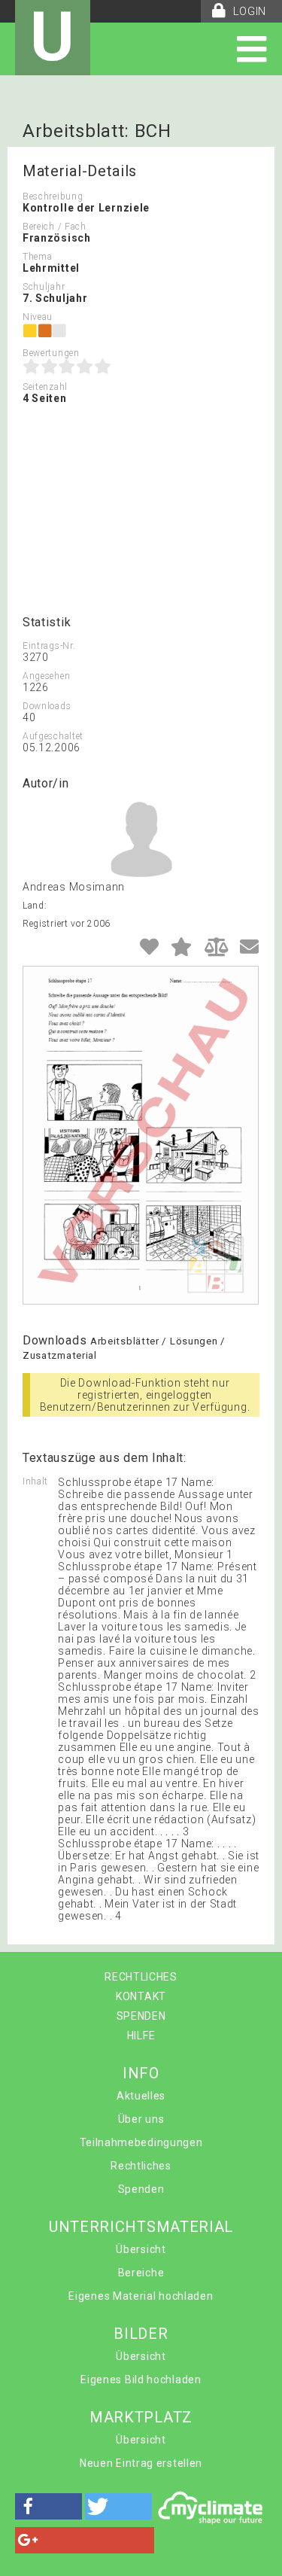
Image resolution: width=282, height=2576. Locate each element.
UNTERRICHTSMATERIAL (141, 2227)
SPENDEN (141, 2016)
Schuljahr (44, 287)
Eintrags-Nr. (49, 646)
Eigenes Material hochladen (141, 2296)
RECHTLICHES (141, 1977)
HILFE (141, 2036)
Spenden (141, 2189)
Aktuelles (141, 2096)
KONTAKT (141, 1996)
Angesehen (46, 676)
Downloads (47, 706)
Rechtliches (141, 2166)
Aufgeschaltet (53, 736)
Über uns (141, 2119)
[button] (49, 2506)
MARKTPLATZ (141, 2417)
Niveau (38, 317)
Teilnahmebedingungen (141, 2142)
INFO (141, 2073)
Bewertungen (51, 353)
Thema (38, 257)
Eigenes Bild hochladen (141, 2380)
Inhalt (35, 1481)
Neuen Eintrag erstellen (141, 2463)
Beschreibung (53, 196)
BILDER (141, 2334)
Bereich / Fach (55, 227)
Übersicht (141, 2249)
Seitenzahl (45, 387)
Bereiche (141, 2273)
